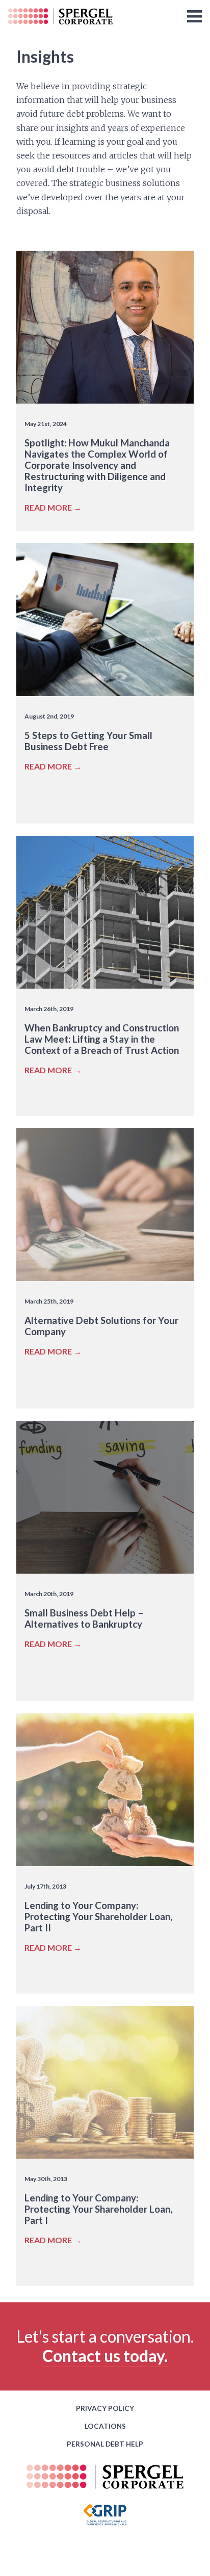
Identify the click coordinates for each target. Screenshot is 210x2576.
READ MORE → (53, 507)
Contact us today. (105, 2356)
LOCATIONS (105, 2426)
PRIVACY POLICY (105, 2408)
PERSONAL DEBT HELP (105, 2444)
